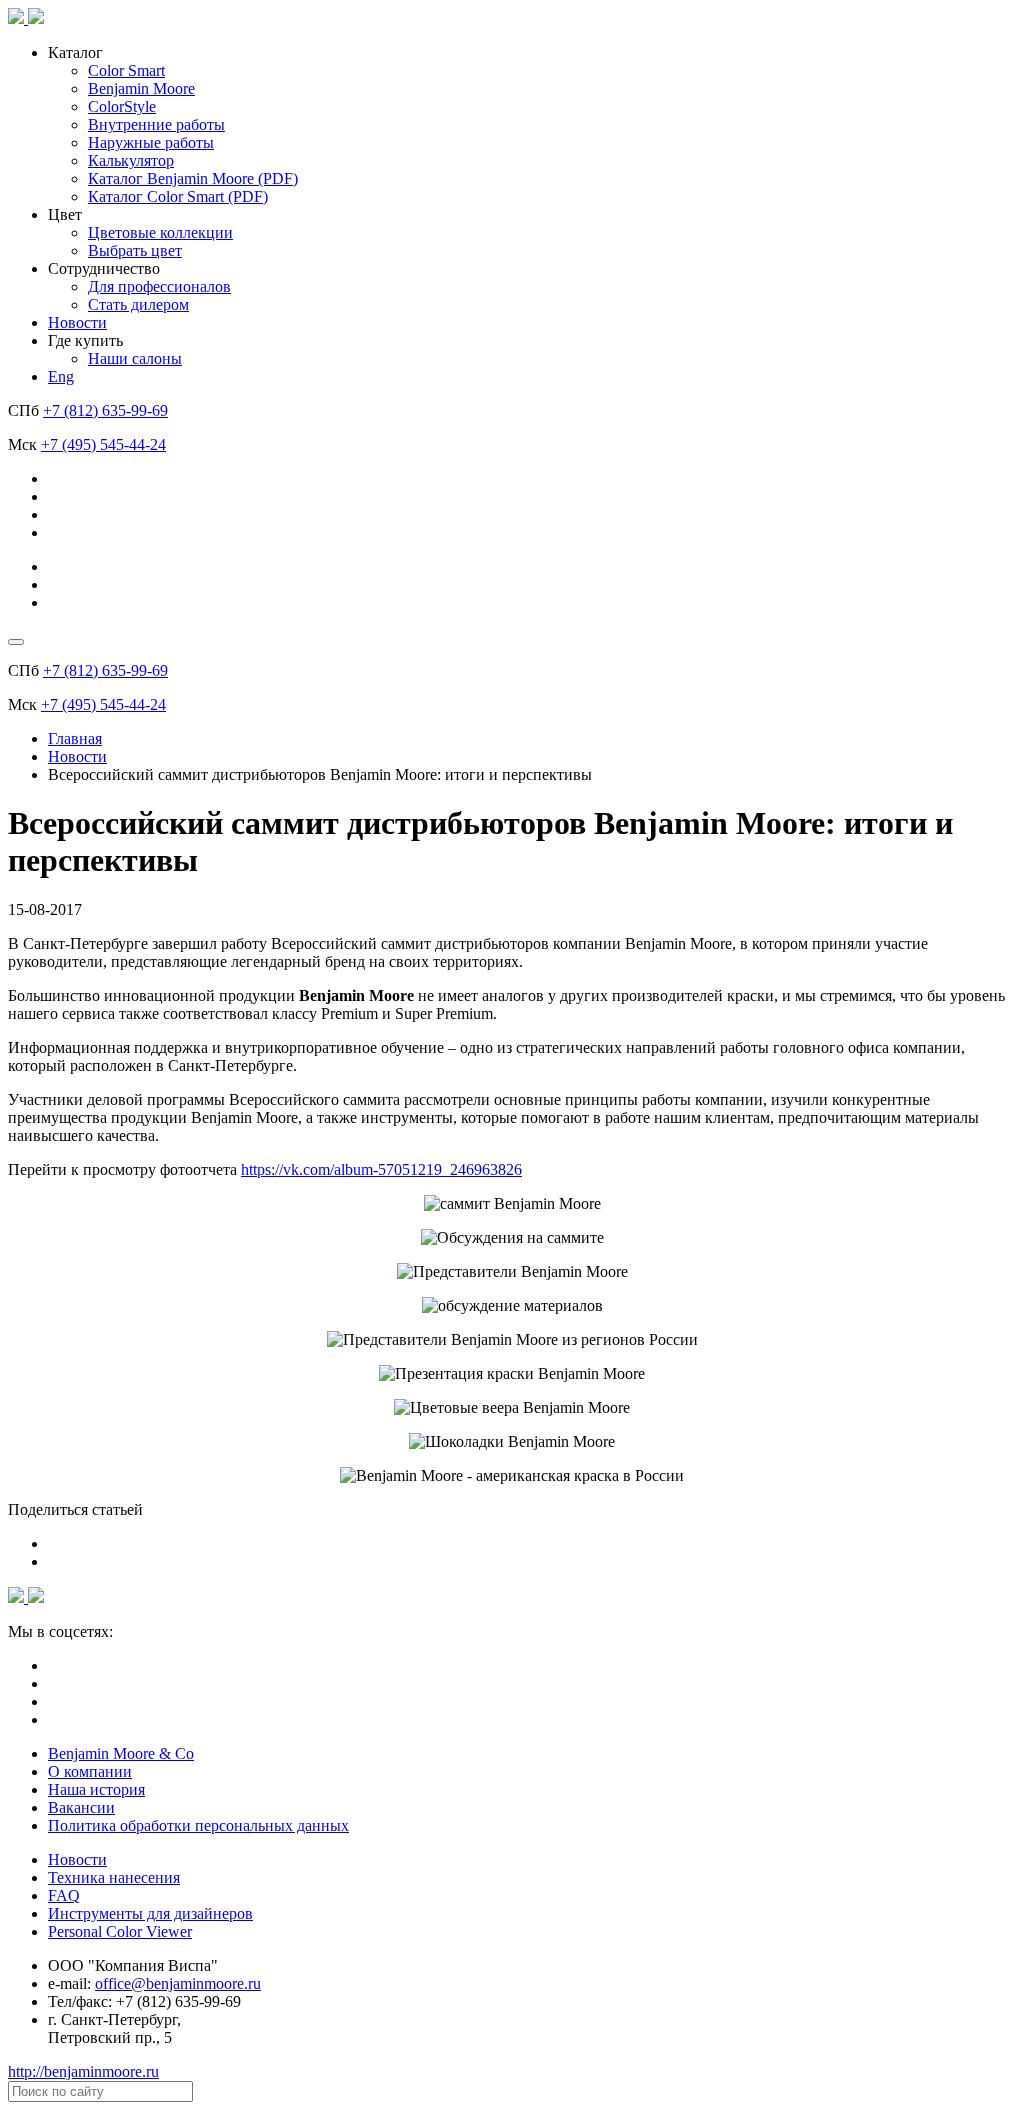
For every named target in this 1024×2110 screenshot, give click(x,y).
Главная (75, 738)
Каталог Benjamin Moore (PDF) (193, 178)
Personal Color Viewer (120, 1931)
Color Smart (126, 70)
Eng (61, 376)
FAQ (64, 1895)
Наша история (96, 1789)
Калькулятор (131, 160)
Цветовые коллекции (160, 232)
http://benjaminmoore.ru (83, 2071)
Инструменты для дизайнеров (150, 1913)
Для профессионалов (159, 286)
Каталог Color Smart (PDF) (178, 196)
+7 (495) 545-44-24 (103, 444)
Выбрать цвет (135, 250)
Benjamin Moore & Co (121, 1753)
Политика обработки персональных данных (198, 1825)
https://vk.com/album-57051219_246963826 (381, 1169)
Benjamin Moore (141, 88)
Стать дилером (138, 304)
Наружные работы (151, 142)
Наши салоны (135, 358)
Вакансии (81, 1807)
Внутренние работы (156, 124)
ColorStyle (122, 106)
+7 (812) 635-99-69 (105, 410)
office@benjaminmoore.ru (178, 1983)
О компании (90, 1771)
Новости (77, 322)
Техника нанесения (114, 1877)
